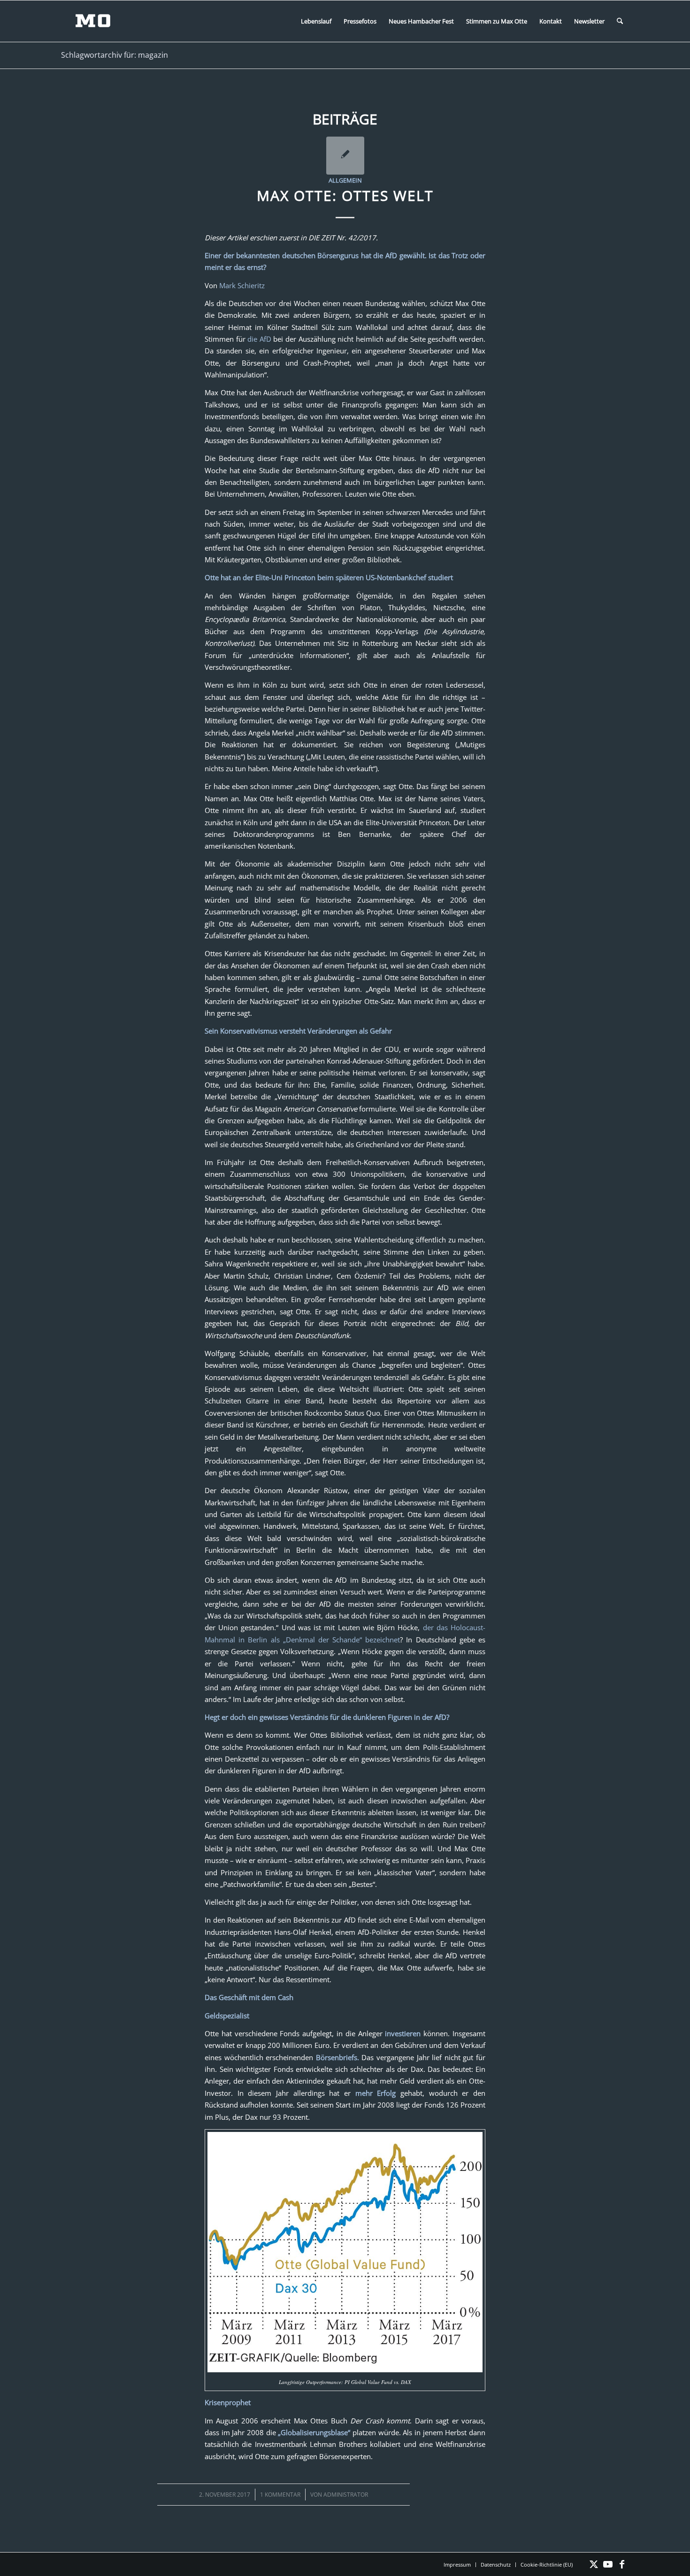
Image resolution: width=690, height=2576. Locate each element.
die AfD (259, 339)
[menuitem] (316, 21)
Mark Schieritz (242, 285)
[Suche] (620, 21)
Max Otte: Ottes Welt (345, 195)
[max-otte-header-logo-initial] (100, 21)
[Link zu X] (594, 2564)
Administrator (346, 2495)
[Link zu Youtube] (608, 2564)
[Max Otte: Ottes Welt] (345, 156)
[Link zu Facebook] (622, 2564)
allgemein (345, 180)
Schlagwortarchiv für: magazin (115, 55)
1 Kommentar (280, 2495)
